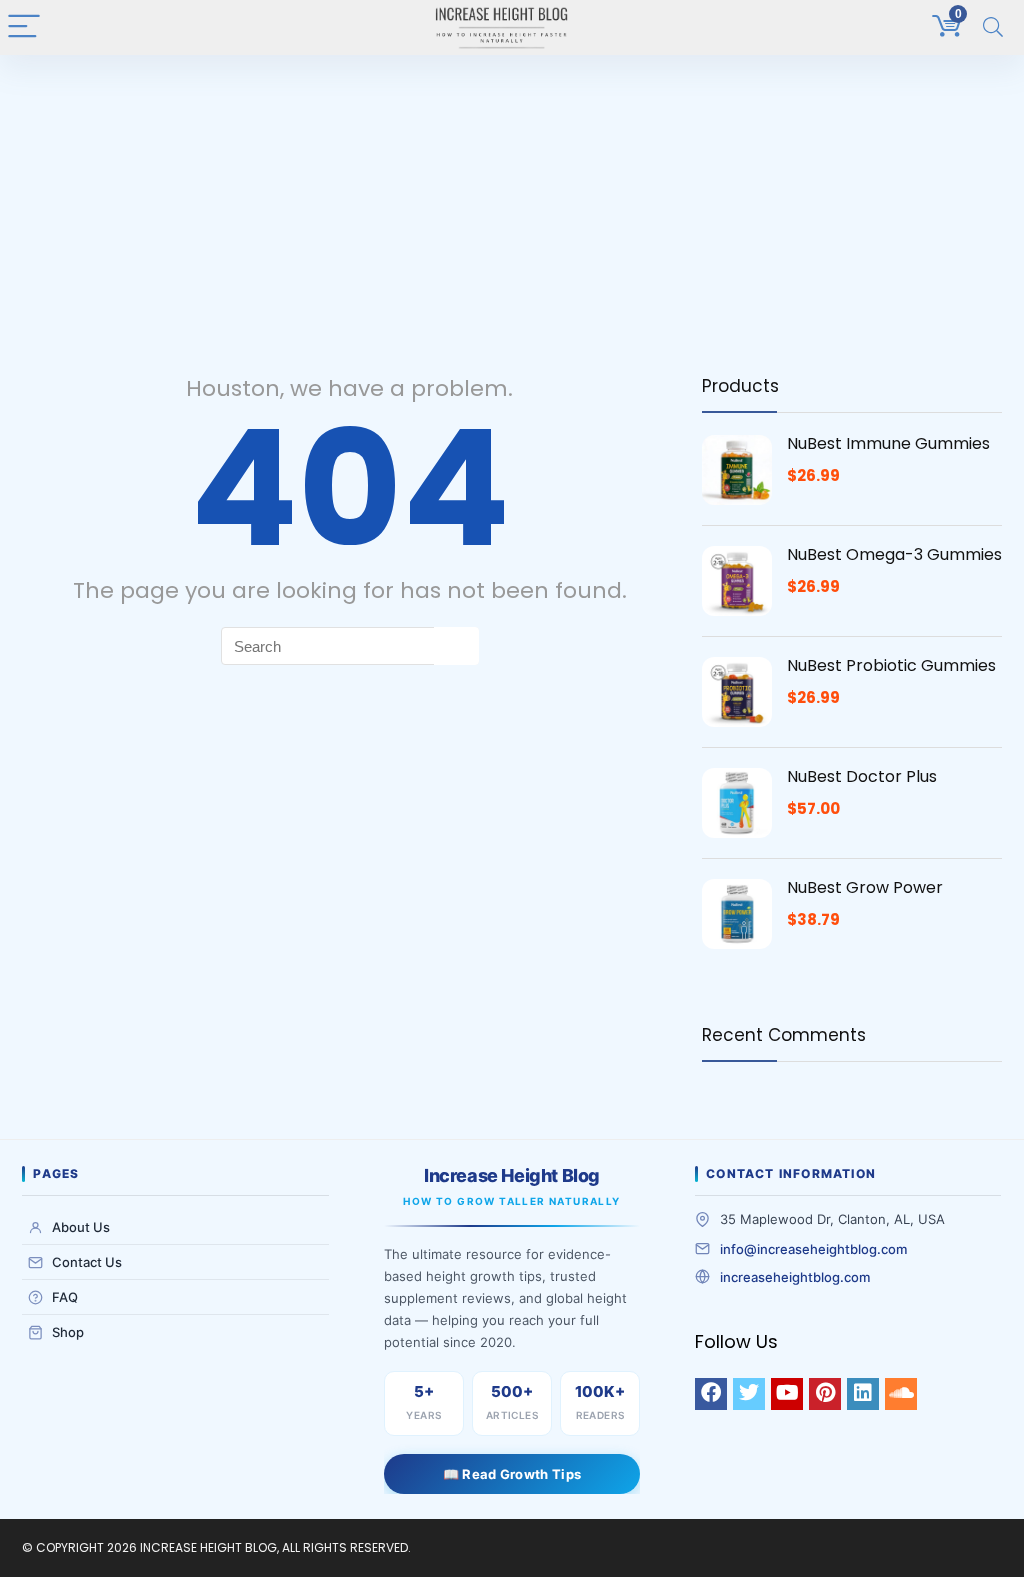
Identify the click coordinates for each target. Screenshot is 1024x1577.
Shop (68, 1332)
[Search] (993, 27)
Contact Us (87, 1262)
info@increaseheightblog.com (813, 1249)
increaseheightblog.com (795, 1277)
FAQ (65, 1297)
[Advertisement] (512, 205)
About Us (81, 1227)
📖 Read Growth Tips (512, 1474)
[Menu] (24, 27)
